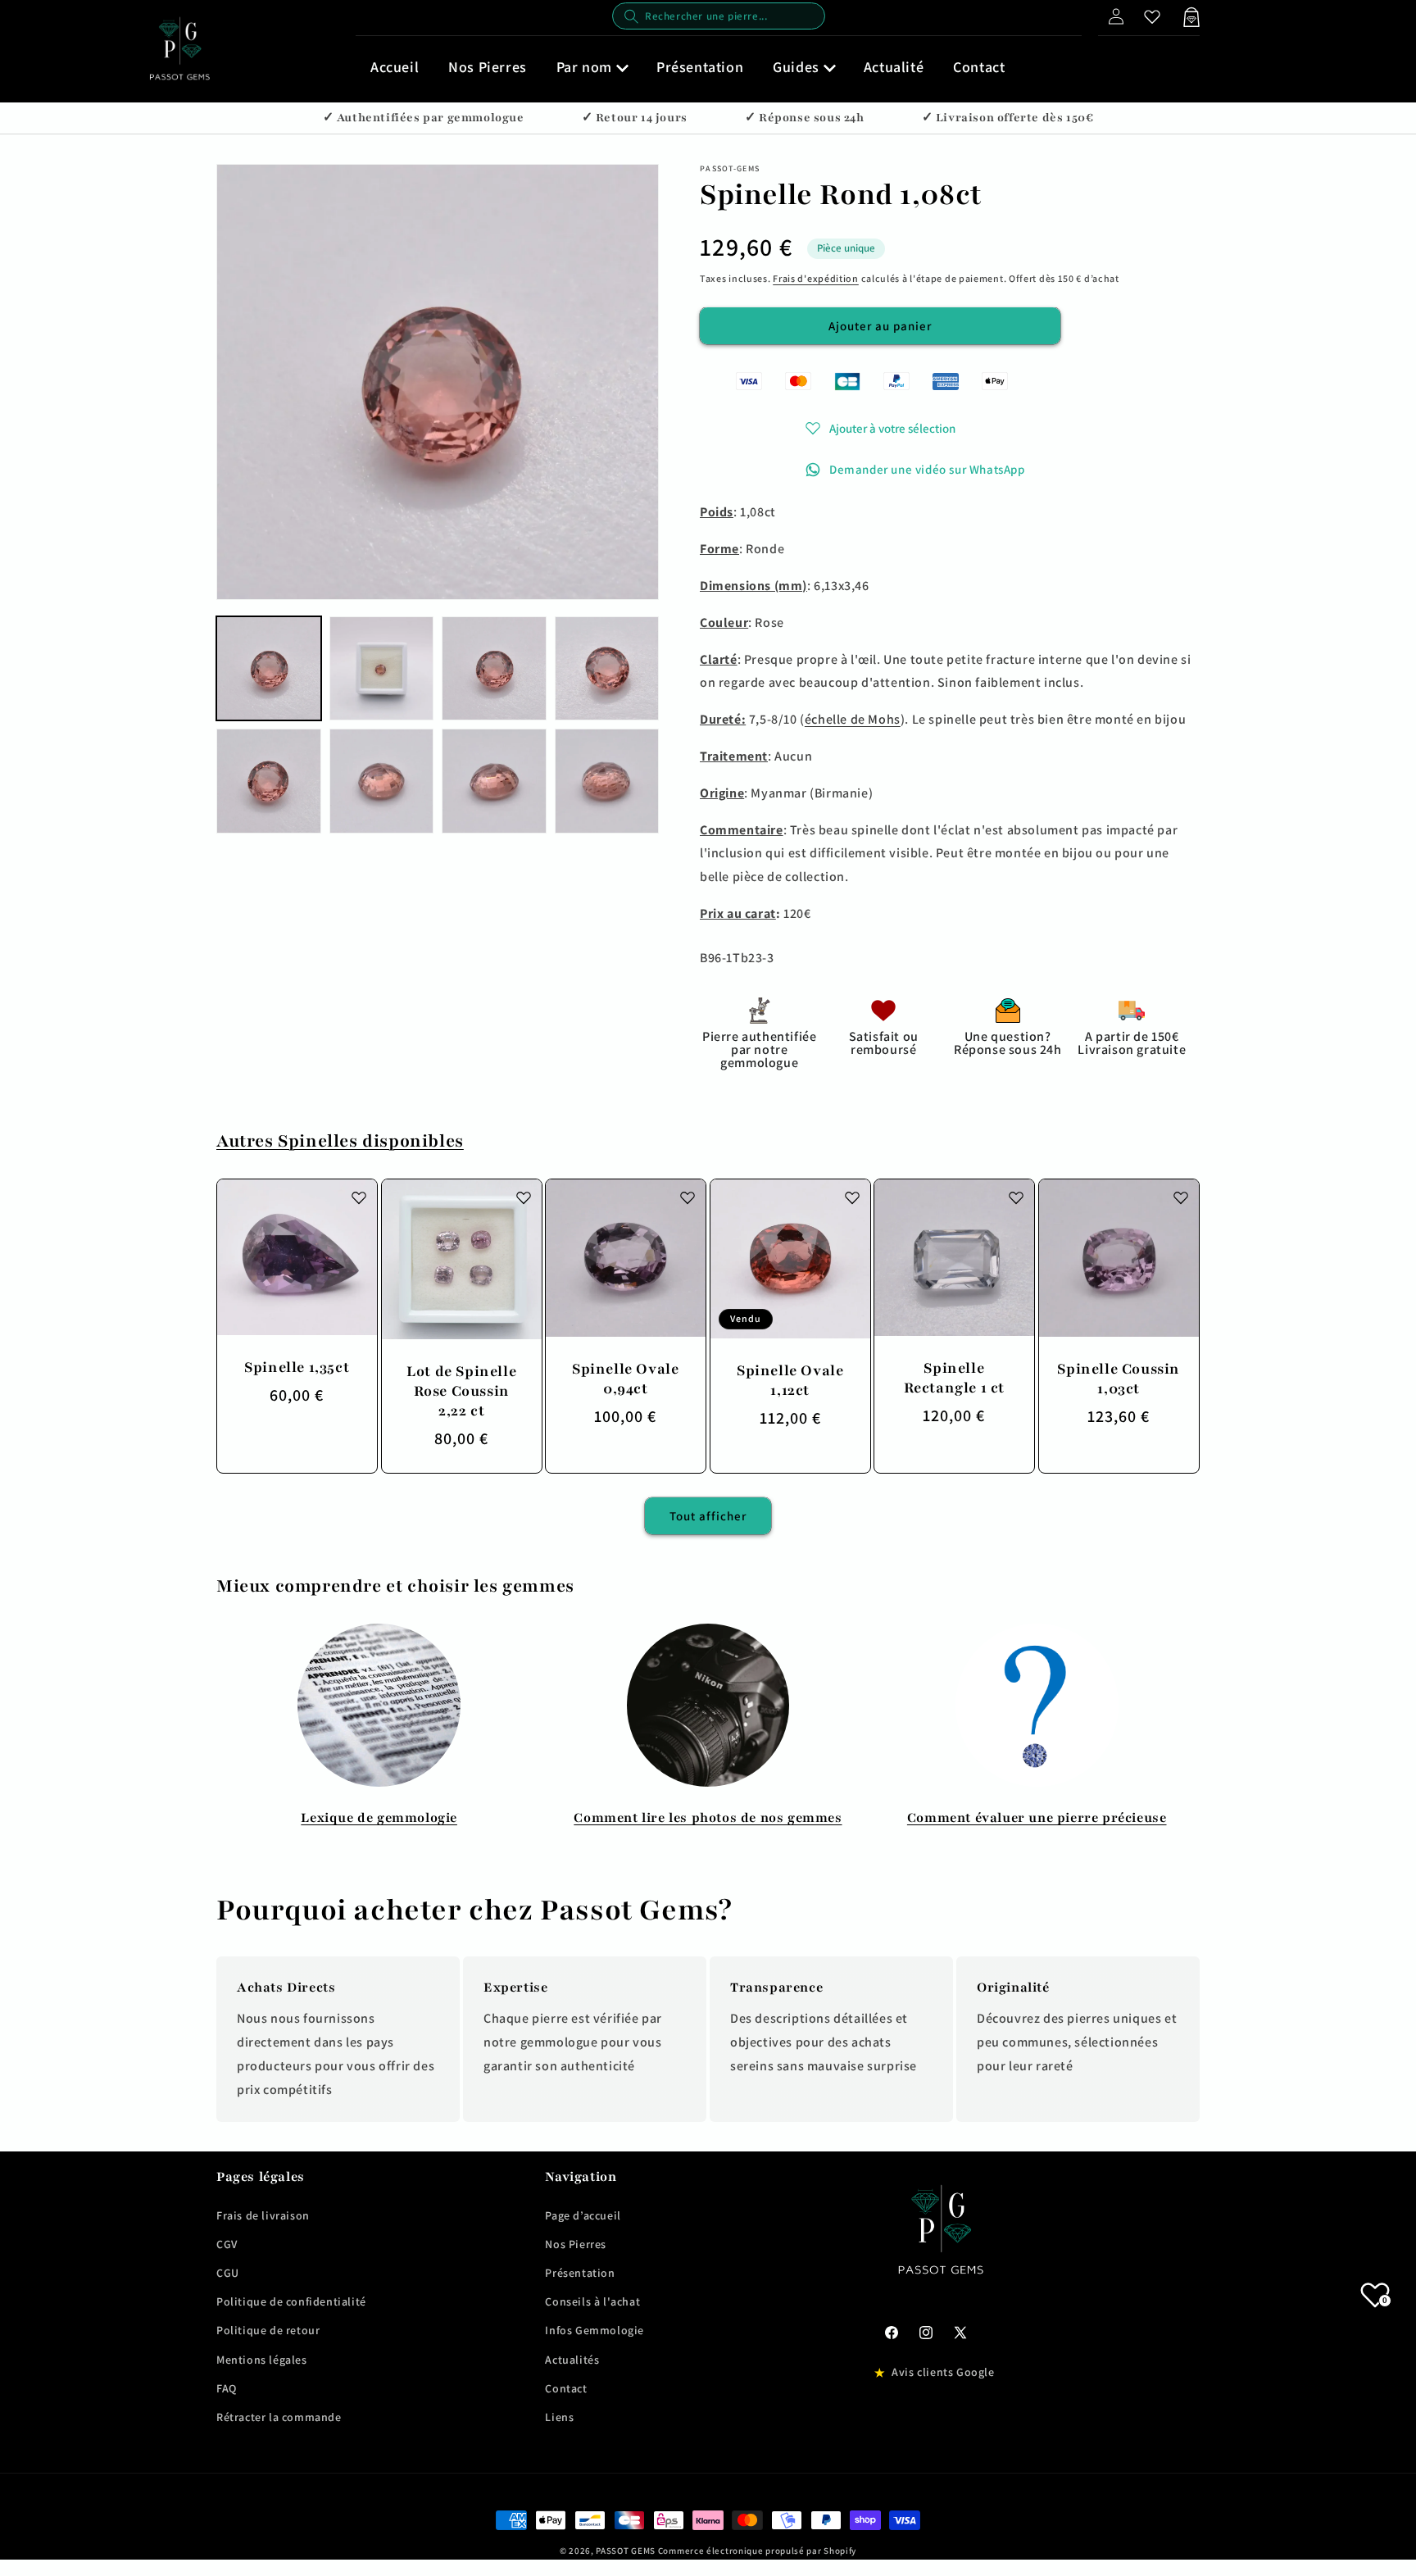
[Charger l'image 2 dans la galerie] (382, 669)
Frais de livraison (263, 2215)
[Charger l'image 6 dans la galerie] (382, 781)
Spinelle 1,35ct (297, 1367)
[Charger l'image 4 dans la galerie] (607, 669)
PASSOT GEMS (626, 2551)
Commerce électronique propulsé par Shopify (757, 2551)
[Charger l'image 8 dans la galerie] (607, 781)
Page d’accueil (583, 2215)
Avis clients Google (943, 2372)
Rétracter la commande (279, 2417)
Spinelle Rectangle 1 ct (954, 1378)
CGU (228, 2273)
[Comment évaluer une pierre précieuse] (1037, 1705)
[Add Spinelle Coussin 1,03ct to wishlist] (1180, 1197)
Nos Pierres (576, 2244)
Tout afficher (708, 1516)
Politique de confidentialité (291, 2301)
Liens (559, 2417)
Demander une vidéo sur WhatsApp (927, 469)
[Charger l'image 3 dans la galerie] (494, 669)
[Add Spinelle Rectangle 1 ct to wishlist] (1016, 1197)
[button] (592, 67)
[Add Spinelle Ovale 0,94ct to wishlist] (688, 1197)
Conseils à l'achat (592, 2301)
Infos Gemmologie (595, 2330)
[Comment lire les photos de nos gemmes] (708, 1705)
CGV (227, 2244)
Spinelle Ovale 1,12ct (790, 1379)
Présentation (580, 2273)
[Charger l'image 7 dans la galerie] (494, 781)
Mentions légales (262, 2360)
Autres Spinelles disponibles (340, 1141)
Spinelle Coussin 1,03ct (1119, 1379)
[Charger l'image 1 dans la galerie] (269, 669)
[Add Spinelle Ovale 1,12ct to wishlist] (851, 1197)
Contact (566, 2388)
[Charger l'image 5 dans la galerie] (269, 781)
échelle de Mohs (853, 719)
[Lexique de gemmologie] (379, 1705)
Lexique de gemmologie (379, 1818)
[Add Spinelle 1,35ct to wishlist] (359, 1197)
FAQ (227, 2388)
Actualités (572, 2360)
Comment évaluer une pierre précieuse (1037, 1818)
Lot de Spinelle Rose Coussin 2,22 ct (461, 1390)
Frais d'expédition (816, 278)
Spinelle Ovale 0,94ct (625, 1379)
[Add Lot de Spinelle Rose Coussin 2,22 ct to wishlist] (523, 1197)
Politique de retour (268, 2330)
